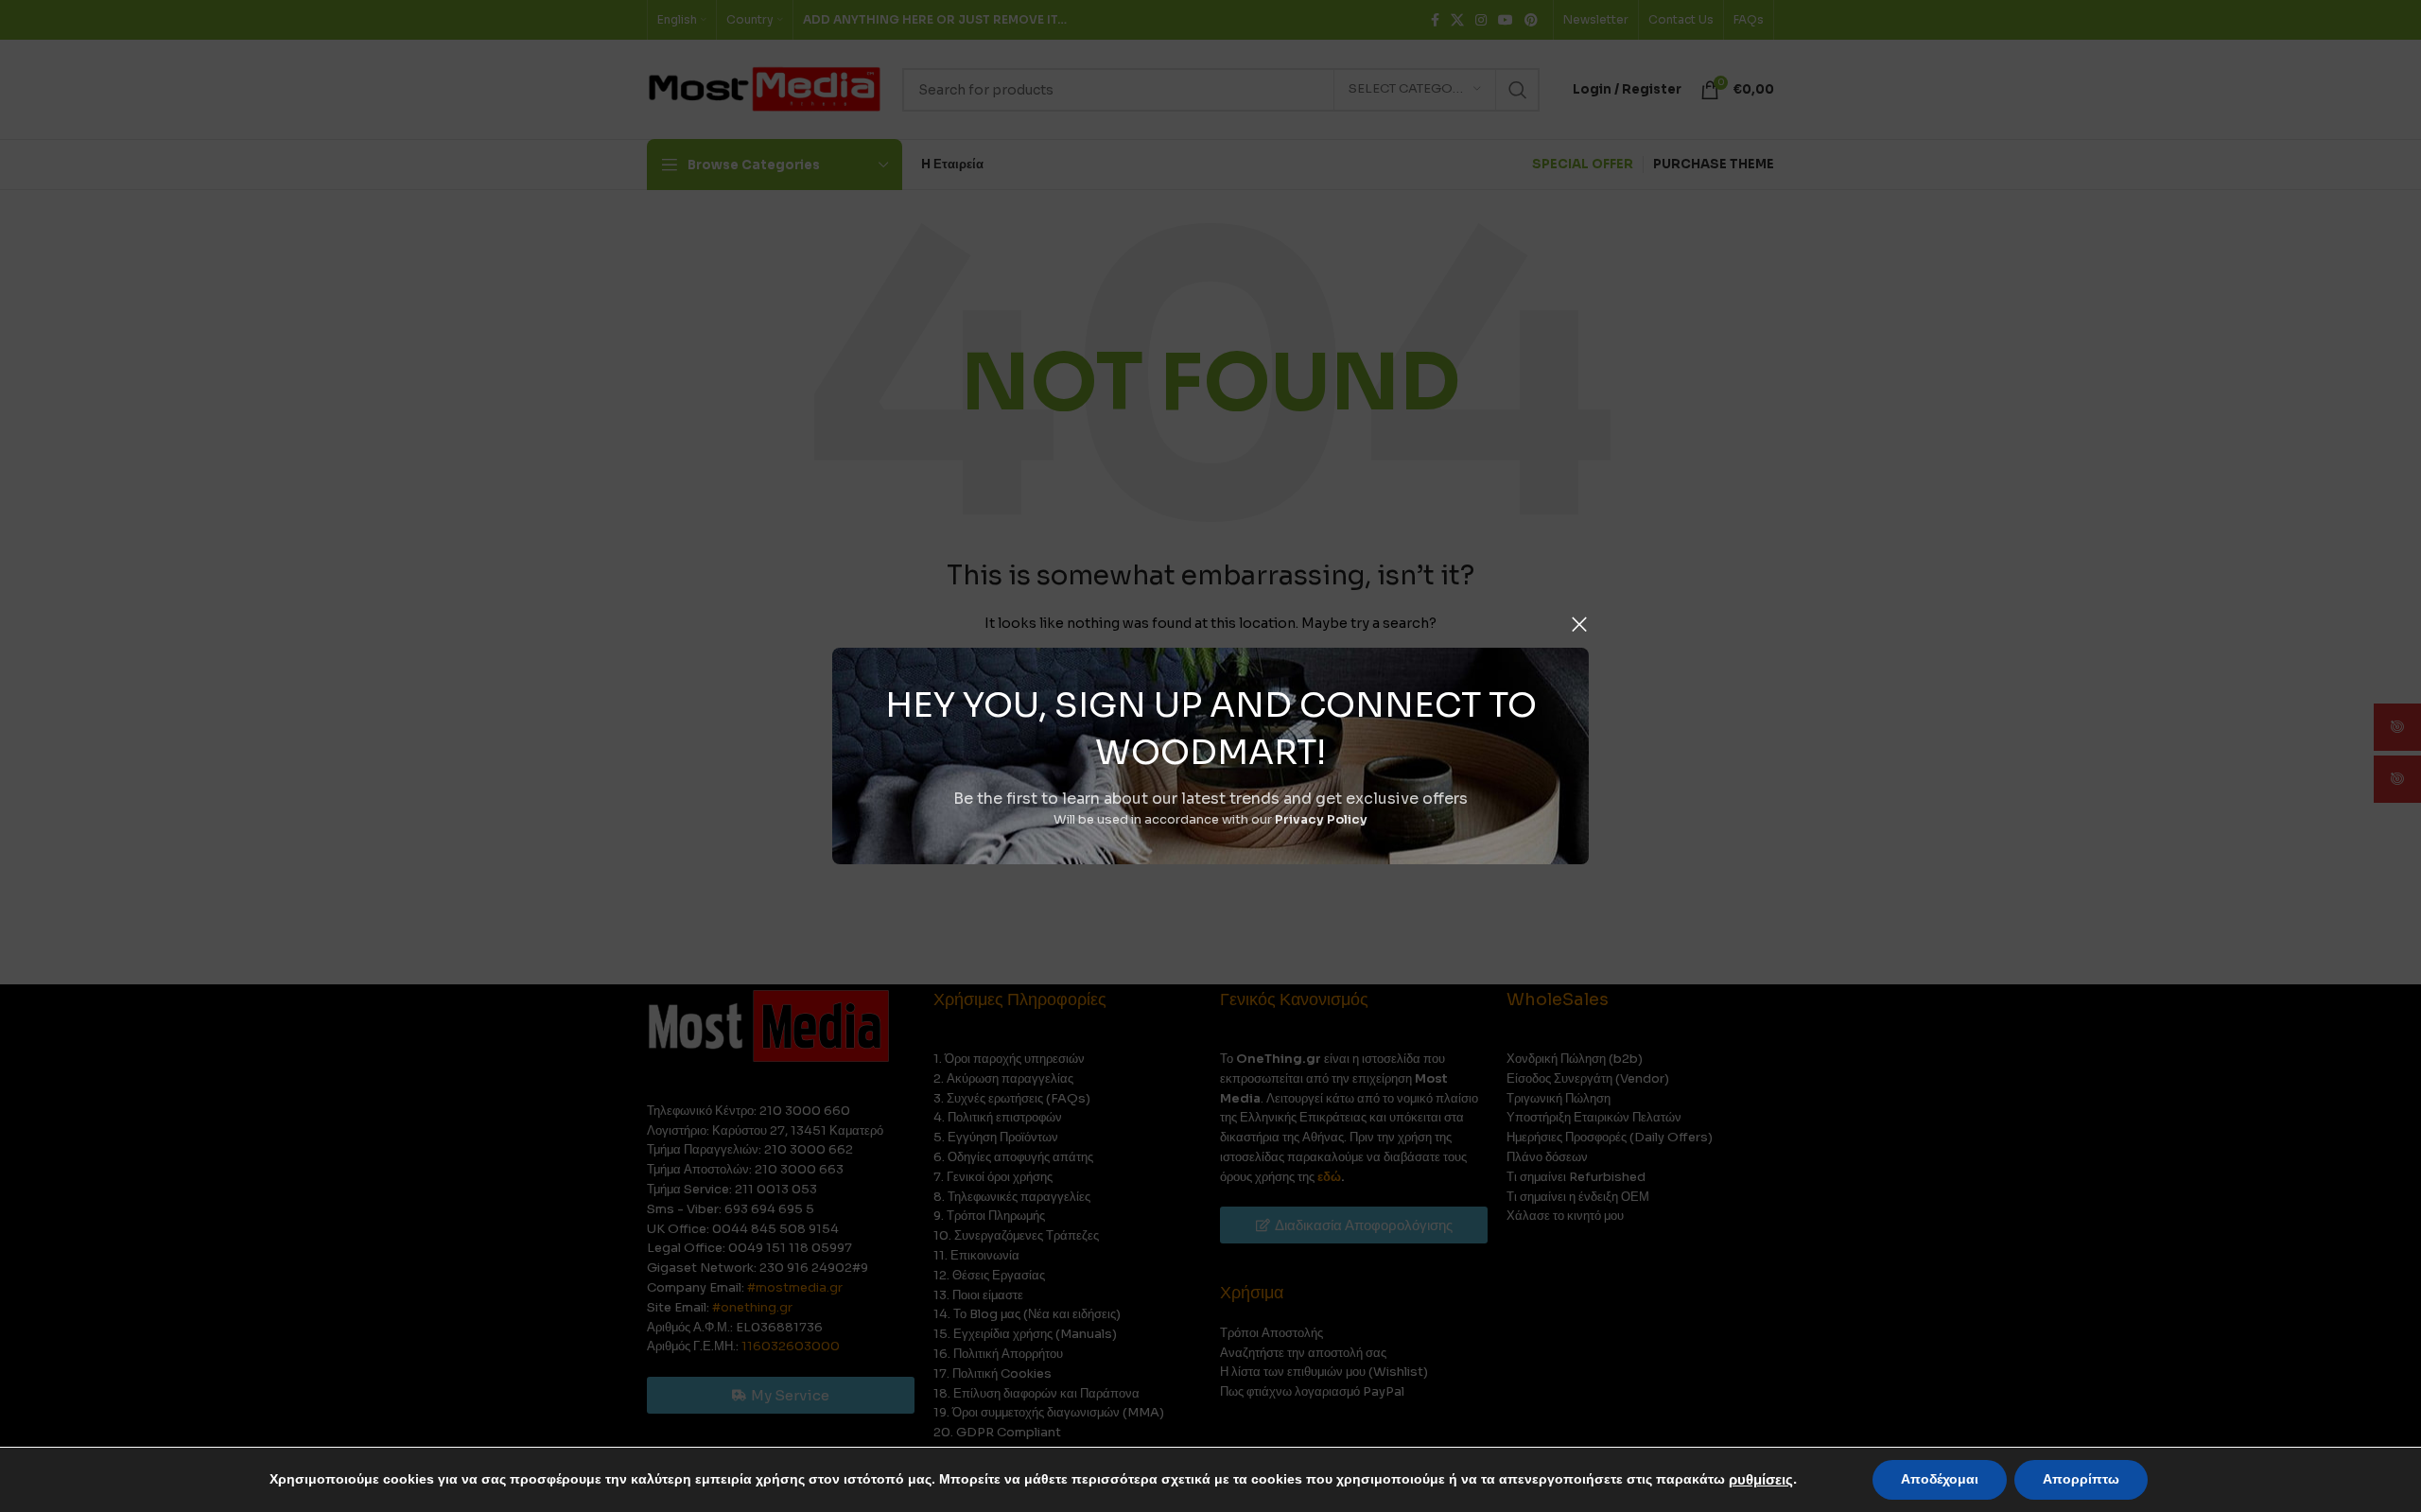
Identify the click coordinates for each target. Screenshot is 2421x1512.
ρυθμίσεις (1761, 1480)
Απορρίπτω (2081, 1479)
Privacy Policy (1321, 819)
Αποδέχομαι (1940, 1479)
